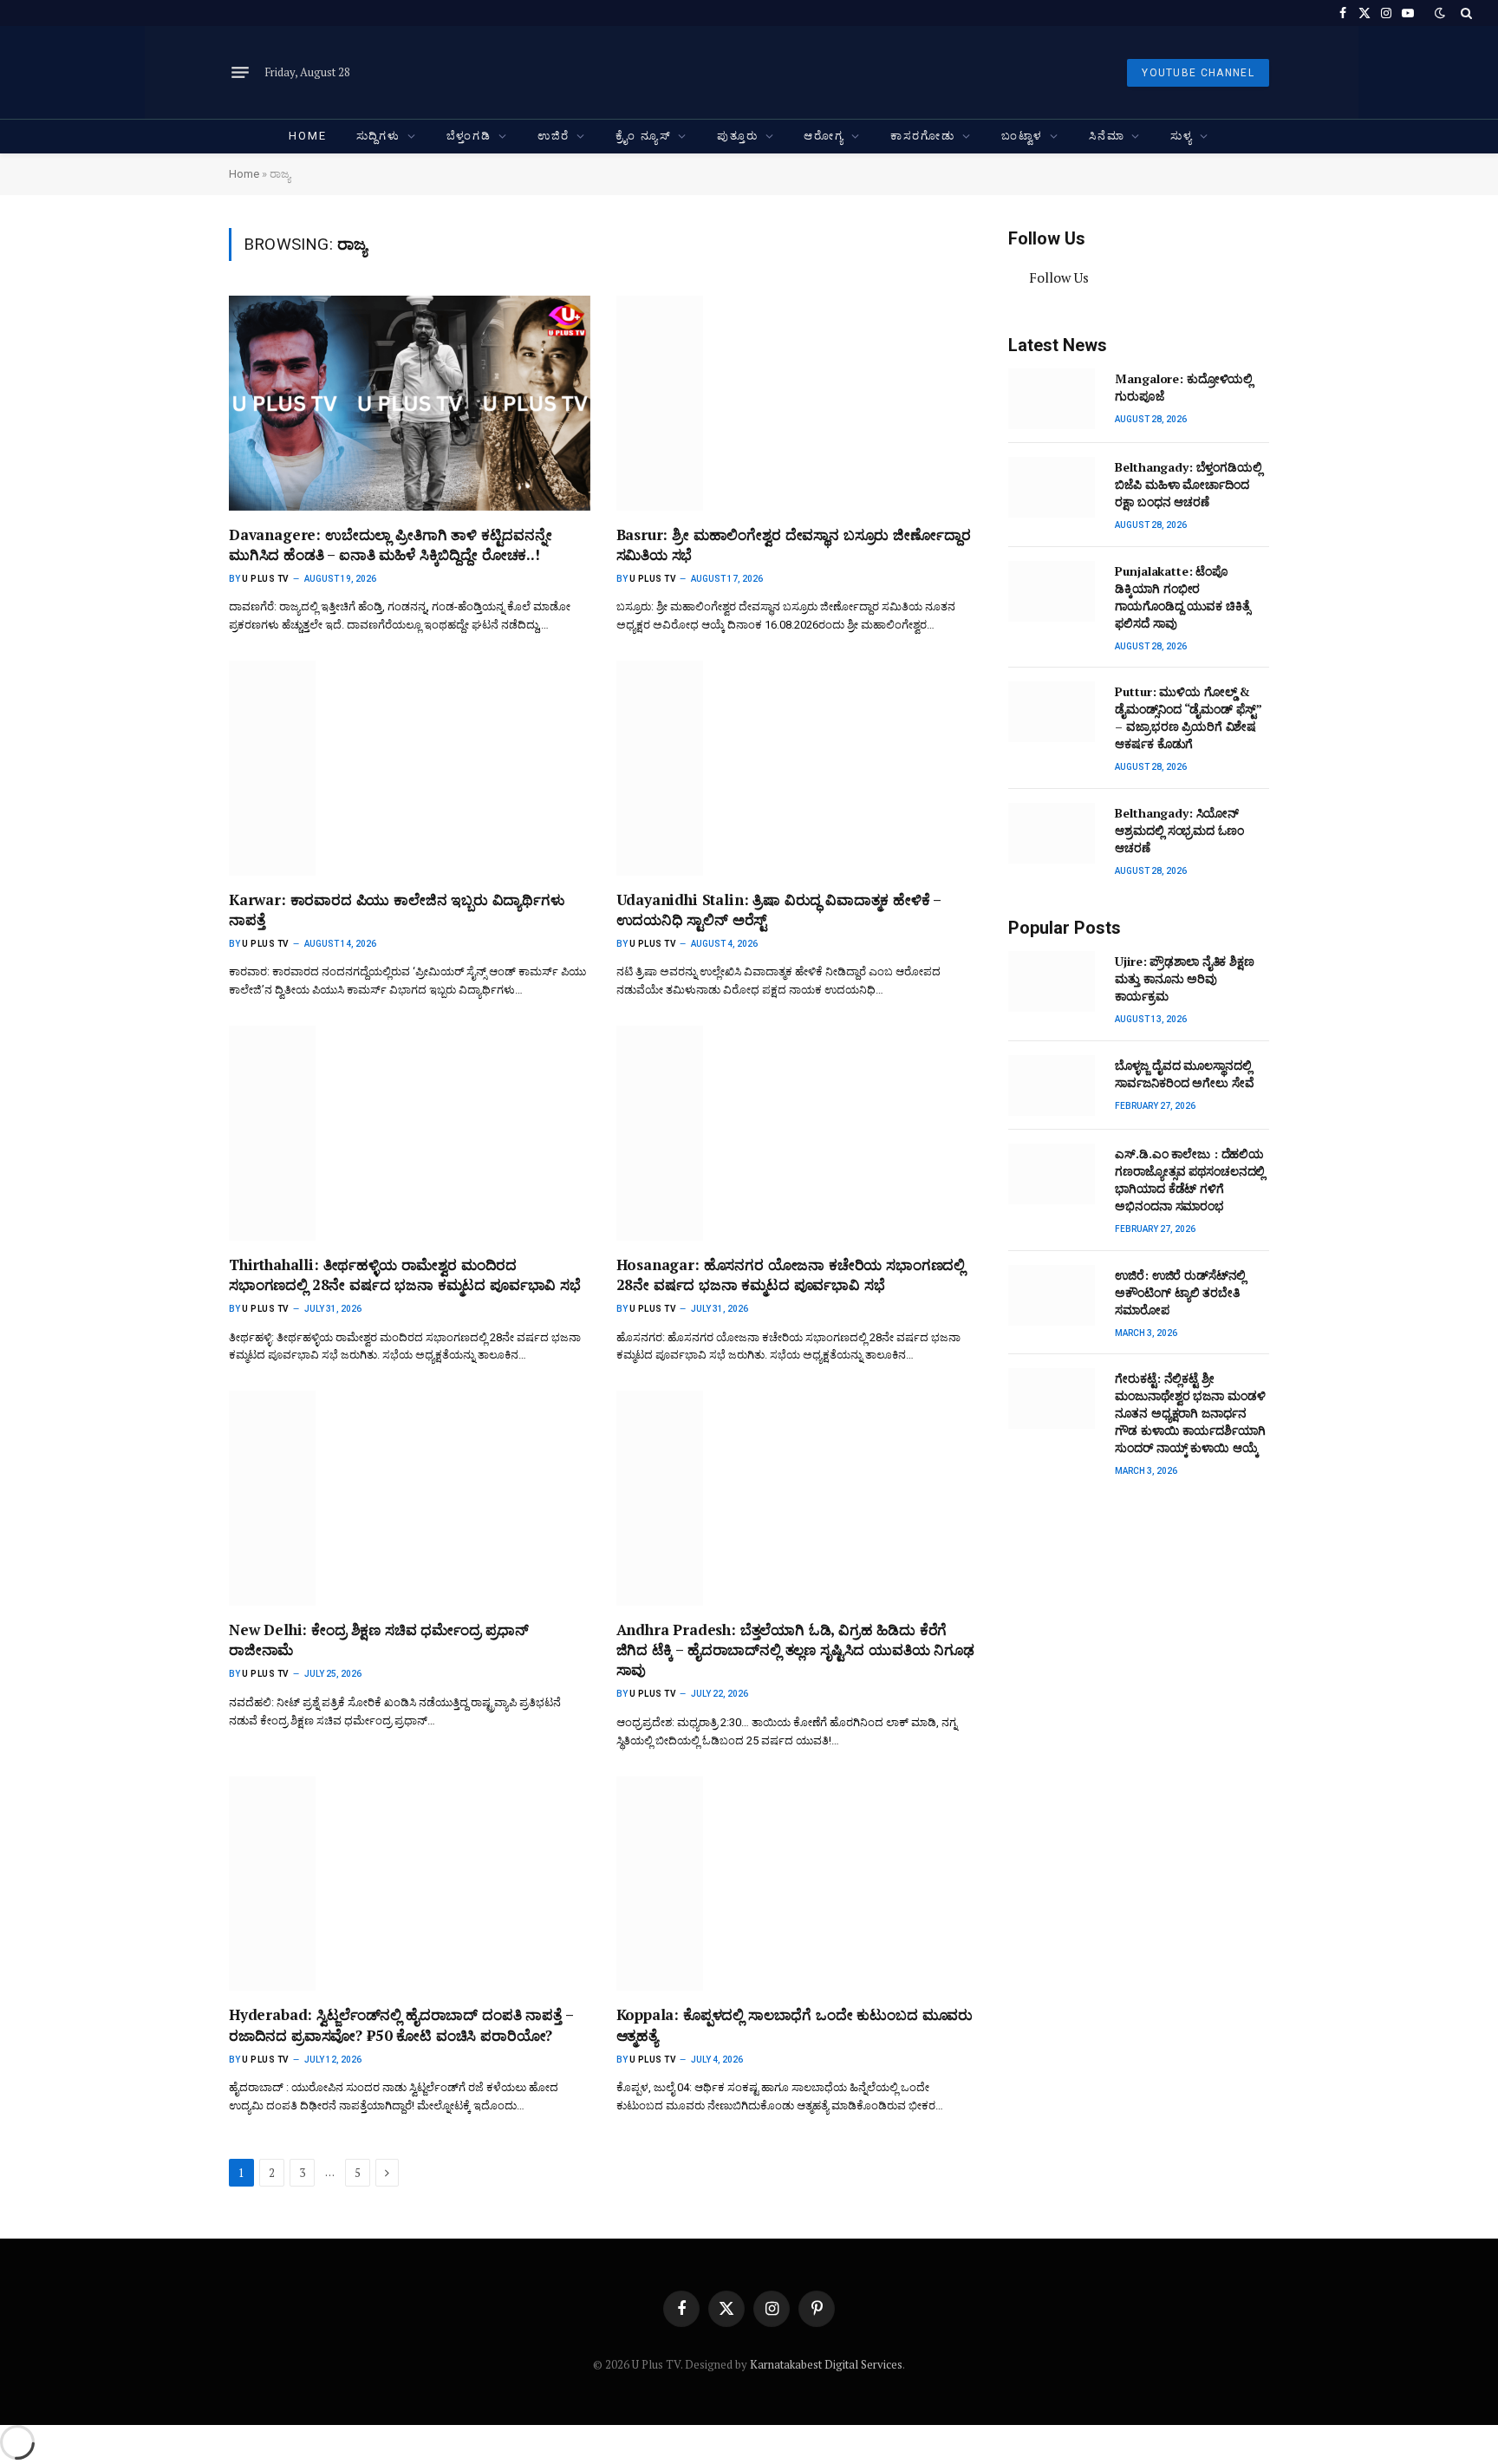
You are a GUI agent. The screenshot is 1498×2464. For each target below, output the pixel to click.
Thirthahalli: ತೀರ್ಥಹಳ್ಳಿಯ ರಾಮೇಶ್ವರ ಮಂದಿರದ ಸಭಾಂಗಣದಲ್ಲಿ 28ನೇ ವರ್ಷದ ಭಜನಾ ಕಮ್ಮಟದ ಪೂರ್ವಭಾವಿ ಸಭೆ (405, 1274)
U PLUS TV (266, 579)
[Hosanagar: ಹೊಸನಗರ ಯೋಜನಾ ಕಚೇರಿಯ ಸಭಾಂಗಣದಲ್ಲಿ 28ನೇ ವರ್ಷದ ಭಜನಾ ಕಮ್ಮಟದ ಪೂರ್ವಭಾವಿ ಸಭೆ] (797, 1133)
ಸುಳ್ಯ (1182, 136)
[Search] (1465, 13)
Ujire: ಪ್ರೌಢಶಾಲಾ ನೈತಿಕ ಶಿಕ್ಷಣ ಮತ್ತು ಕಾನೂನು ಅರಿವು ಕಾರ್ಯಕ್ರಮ (1184, 978)
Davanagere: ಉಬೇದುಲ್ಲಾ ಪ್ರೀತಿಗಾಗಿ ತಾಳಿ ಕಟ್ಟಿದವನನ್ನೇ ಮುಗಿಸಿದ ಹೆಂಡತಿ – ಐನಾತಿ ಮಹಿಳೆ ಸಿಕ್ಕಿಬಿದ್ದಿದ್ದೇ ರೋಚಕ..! (391, 544)
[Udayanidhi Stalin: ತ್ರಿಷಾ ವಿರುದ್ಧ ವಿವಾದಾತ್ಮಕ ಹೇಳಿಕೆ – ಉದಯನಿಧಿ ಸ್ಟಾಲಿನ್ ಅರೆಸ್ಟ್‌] (797, 768)
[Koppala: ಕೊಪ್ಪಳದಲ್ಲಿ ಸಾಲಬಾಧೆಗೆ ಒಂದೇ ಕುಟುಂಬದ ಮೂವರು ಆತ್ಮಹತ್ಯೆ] (797, 1884)
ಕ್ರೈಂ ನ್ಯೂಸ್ (643, 136)
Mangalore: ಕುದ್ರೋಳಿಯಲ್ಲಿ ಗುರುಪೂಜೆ (1184, 387)
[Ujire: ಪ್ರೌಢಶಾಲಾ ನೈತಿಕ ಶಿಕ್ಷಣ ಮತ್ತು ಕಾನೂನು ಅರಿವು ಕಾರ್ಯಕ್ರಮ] (1054, 981)
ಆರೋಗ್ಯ (824, 136)
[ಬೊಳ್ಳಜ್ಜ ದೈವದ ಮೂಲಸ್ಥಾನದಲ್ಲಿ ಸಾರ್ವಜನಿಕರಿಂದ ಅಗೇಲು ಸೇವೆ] (1054, 1085)
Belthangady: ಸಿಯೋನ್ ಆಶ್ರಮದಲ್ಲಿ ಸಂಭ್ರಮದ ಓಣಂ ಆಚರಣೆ (1179, 830)
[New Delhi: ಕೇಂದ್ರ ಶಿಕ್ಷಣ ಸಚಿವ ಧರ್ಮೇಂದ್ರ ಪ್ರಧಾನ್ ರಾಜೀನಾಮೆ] (410, 1498)
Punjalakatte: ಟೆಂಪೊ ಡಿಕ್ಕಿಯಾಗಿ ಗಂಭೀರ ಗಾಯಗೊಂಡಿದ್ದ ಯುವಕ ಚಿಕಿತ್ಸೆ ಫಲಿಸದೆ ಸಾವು (1182, 597)
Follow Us (1047, 238)
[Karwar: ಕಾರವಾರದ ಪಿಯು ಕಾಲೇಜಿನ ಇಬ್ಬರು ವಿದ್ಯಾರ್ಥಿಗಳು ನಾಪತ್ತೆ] (410, 768)
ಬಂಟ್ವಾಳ (1022, 136)
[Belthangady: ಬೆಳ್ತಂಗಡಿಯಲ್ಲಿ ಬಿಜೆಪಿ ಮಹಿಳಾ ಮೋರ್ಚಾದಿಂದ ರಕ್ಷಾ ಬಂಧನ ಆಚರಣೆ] (1054, 487)
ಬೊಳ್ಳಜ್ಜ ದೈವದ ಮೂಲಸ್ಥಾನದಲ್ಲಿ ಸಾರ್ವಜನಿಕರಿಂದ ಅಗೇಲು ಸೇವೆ (1184, 1074)
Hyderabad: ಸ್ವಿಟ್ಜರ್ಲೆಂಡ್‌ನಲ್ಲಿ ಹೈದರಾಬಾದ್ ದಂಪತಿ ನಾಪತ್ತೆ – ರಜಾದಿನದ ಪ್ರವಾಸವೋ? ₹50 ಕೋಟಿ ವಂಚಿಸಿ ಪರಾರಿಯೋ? (401, 2024)
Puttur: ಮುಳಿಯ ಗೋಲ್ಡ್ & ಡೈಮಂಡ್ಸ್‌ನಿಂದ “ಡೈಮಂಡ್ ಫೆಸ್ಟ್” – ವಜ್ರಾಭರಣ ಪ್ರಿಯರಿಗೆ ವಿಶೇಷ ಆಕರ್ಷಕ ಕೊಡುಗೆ (1188, 717)
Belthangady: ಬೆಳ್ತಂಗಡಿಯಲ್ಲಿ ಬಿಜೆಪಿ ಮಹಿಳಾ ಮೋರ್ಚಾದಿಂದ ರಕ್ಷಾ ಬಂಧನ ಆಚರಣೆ (1188, 484)
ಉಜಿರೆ (554, 136)
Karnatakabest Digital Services (826, 2364)
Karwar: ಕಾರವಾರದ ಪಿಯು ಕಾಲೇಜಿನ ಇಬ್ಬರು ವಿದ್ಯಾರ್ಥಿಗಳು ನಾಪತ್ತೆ (397, 909)
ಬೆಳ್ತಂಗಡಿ (469, 136)
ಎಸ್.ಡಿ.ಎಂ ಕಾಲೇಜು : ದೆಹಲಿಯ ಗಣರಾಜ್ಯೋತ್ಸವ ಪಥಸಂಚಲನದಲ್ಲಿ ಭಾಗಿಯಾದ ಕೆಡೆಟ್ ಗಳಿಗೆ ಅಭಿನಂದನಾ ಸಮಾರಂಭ (1190, 1180)
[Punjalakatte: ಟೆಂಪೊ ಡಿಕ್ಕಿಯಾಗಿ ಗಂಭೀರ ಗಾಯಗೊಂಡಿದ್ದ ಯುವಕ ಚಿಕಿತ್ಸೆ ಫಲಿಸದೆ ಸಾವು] (1054, 591)
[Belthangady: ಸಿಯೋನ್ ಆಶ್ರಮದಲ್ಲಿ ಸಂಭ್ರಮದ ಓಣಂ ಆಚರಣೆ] (1054, 833)
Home (307, 136)
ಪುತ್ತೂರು (737, 136)
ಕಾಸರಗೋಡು (923, 136)
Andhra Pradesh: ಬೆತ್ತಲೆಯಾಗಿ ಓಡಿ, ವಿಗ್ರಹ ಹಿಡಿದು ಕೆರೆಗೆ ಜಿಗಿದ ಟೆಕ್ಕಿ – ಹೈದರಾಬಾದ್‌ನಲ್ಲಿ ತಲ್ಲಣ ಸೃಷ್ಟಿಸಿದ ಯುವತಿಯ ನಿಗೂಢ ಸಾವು (795, 1649)
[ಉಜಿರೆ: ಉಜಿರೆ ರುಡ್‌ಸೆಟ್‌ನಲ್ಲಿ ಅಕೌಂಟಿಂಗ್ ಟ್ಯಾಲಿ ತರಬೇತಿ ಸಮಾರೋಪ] (1054, 1295)
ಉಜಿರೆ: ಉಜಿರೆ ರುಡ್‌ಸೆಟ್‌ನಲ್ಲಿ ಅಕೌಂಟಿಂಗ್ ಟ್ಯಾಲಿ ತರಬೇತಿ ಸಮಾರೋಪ (1180, 1292)
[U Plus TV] (752, 72)
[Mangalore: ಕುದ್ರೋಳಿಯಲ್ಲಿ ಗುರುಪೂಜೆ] (1054, 399)
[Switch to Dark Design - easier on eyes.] (1440, 13)
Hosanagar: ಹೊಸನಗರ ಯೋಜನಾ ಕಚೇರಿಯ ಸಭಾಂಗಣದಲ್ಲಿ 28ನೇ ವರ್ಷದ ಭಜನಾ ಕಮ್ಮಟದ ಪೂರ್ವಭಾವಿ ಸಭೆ (791, 1274)
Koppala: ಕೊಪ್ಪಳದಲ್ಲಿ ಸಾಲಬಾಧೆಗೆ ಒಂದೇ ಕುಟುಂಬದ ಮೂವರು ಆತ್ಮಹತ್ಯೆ (795, 2024)
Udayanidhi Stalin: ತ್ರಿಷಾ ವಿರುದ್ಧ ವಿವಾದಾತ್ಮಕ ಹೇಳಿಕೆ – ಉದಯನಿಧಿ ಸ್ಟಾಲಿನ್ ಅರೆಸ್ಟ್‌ (779, 909)
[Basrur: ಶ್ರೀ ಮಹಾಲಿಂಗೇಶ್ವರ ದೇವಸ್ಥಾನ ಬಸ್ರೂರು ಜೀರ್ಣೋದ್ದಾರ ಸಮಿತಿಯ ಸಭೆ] (797, 403)
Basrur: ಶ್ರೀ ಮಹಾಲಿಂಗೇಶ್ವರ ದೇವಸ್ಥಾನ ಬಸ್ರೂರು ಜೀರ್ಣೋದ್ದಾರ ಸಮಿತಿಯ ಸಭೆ (794, 544)
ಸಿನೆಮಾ (1107, 136)
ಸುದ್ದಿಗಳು (378, 136)
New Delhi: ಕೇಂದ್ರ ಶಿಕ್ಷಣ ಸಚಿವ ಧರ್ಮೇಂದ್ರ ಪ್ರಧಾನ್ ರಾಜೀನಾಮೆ (379, 1639)
